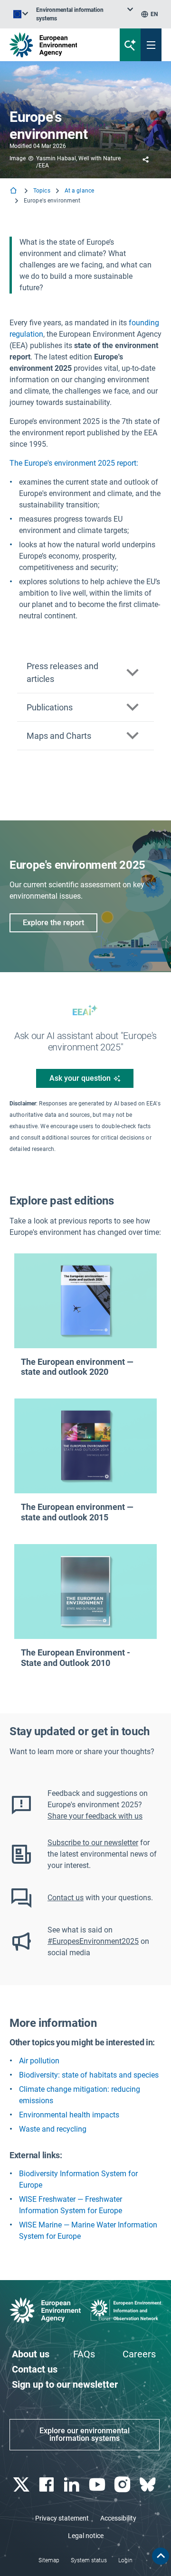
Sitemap (49, 2560)
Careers (139, 2354)
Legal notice (86, 2536)
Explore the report (53, 923)
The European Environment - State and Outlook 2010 (76, 1658)
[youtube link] (98, 2485)
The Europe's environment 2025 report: (74, 463)
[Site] (58, 45)
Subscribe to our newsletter (93, 1843)
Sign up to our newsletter (65, 2384)
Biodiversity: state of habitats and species (89, 2075)
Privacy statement (62, 2518)
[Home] (14, 191)
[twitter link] (22, 2485)
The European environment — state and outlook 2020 (77, 1367)
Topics (42, 191)
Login (125, 2560)
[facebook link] (47, 2485)
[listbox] (85, 14)
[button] (85, 673)
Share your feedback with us (95, 1816)
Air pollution (39, 2061)
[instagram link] (123, 2485)
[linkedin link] (73, 2485)
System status (89, 2560)
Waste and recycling (53, 2129)
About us (31, 2354)
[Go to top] (161, 2556)
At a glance (79, 191)
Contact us (66, 1898)
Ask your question (80, 1078)
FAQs (84, 2354)
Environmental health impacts (69, 2115)
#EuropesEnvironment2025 (93, 1941)
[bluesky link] (149, 2485)
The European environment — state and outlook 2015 (77, 1512)
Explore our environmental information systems (85, 2434)
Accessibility (118, 2518)
